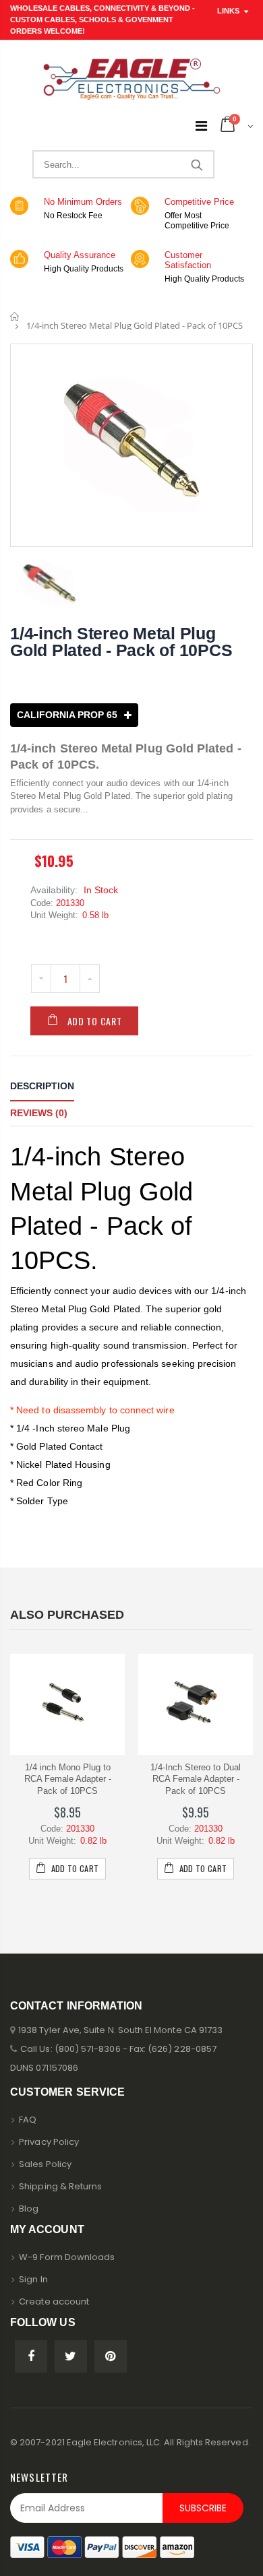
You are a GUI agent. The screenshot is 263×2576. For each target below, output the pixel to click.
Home (15, 316)
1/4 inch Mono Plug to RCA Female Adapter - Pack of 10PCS (68, 1779)
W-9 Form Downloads (67, 2257)
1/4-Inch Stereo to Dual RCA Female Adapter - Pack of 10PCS (196, 1779)
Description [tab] (42, 1086)
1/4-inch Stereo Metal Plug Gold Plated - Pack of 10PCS (121, 642)
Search (197, 164)
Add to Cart (95, 1021)
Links (228, 11)
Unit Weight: (54, 915)
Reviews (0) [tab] (39, 1113)
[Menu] (201, 126)
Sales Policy (45, 2164)
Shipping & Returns (60, 2186)
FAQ (28, 2120)
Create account (54, 2301)
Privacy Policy (49, 2142)
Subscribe (203, 2508)
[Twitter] (71, 2356)
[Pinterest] (111, 2356)
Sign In (33, 2279)
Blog (29, 2209)
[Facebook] (31, 2356)
